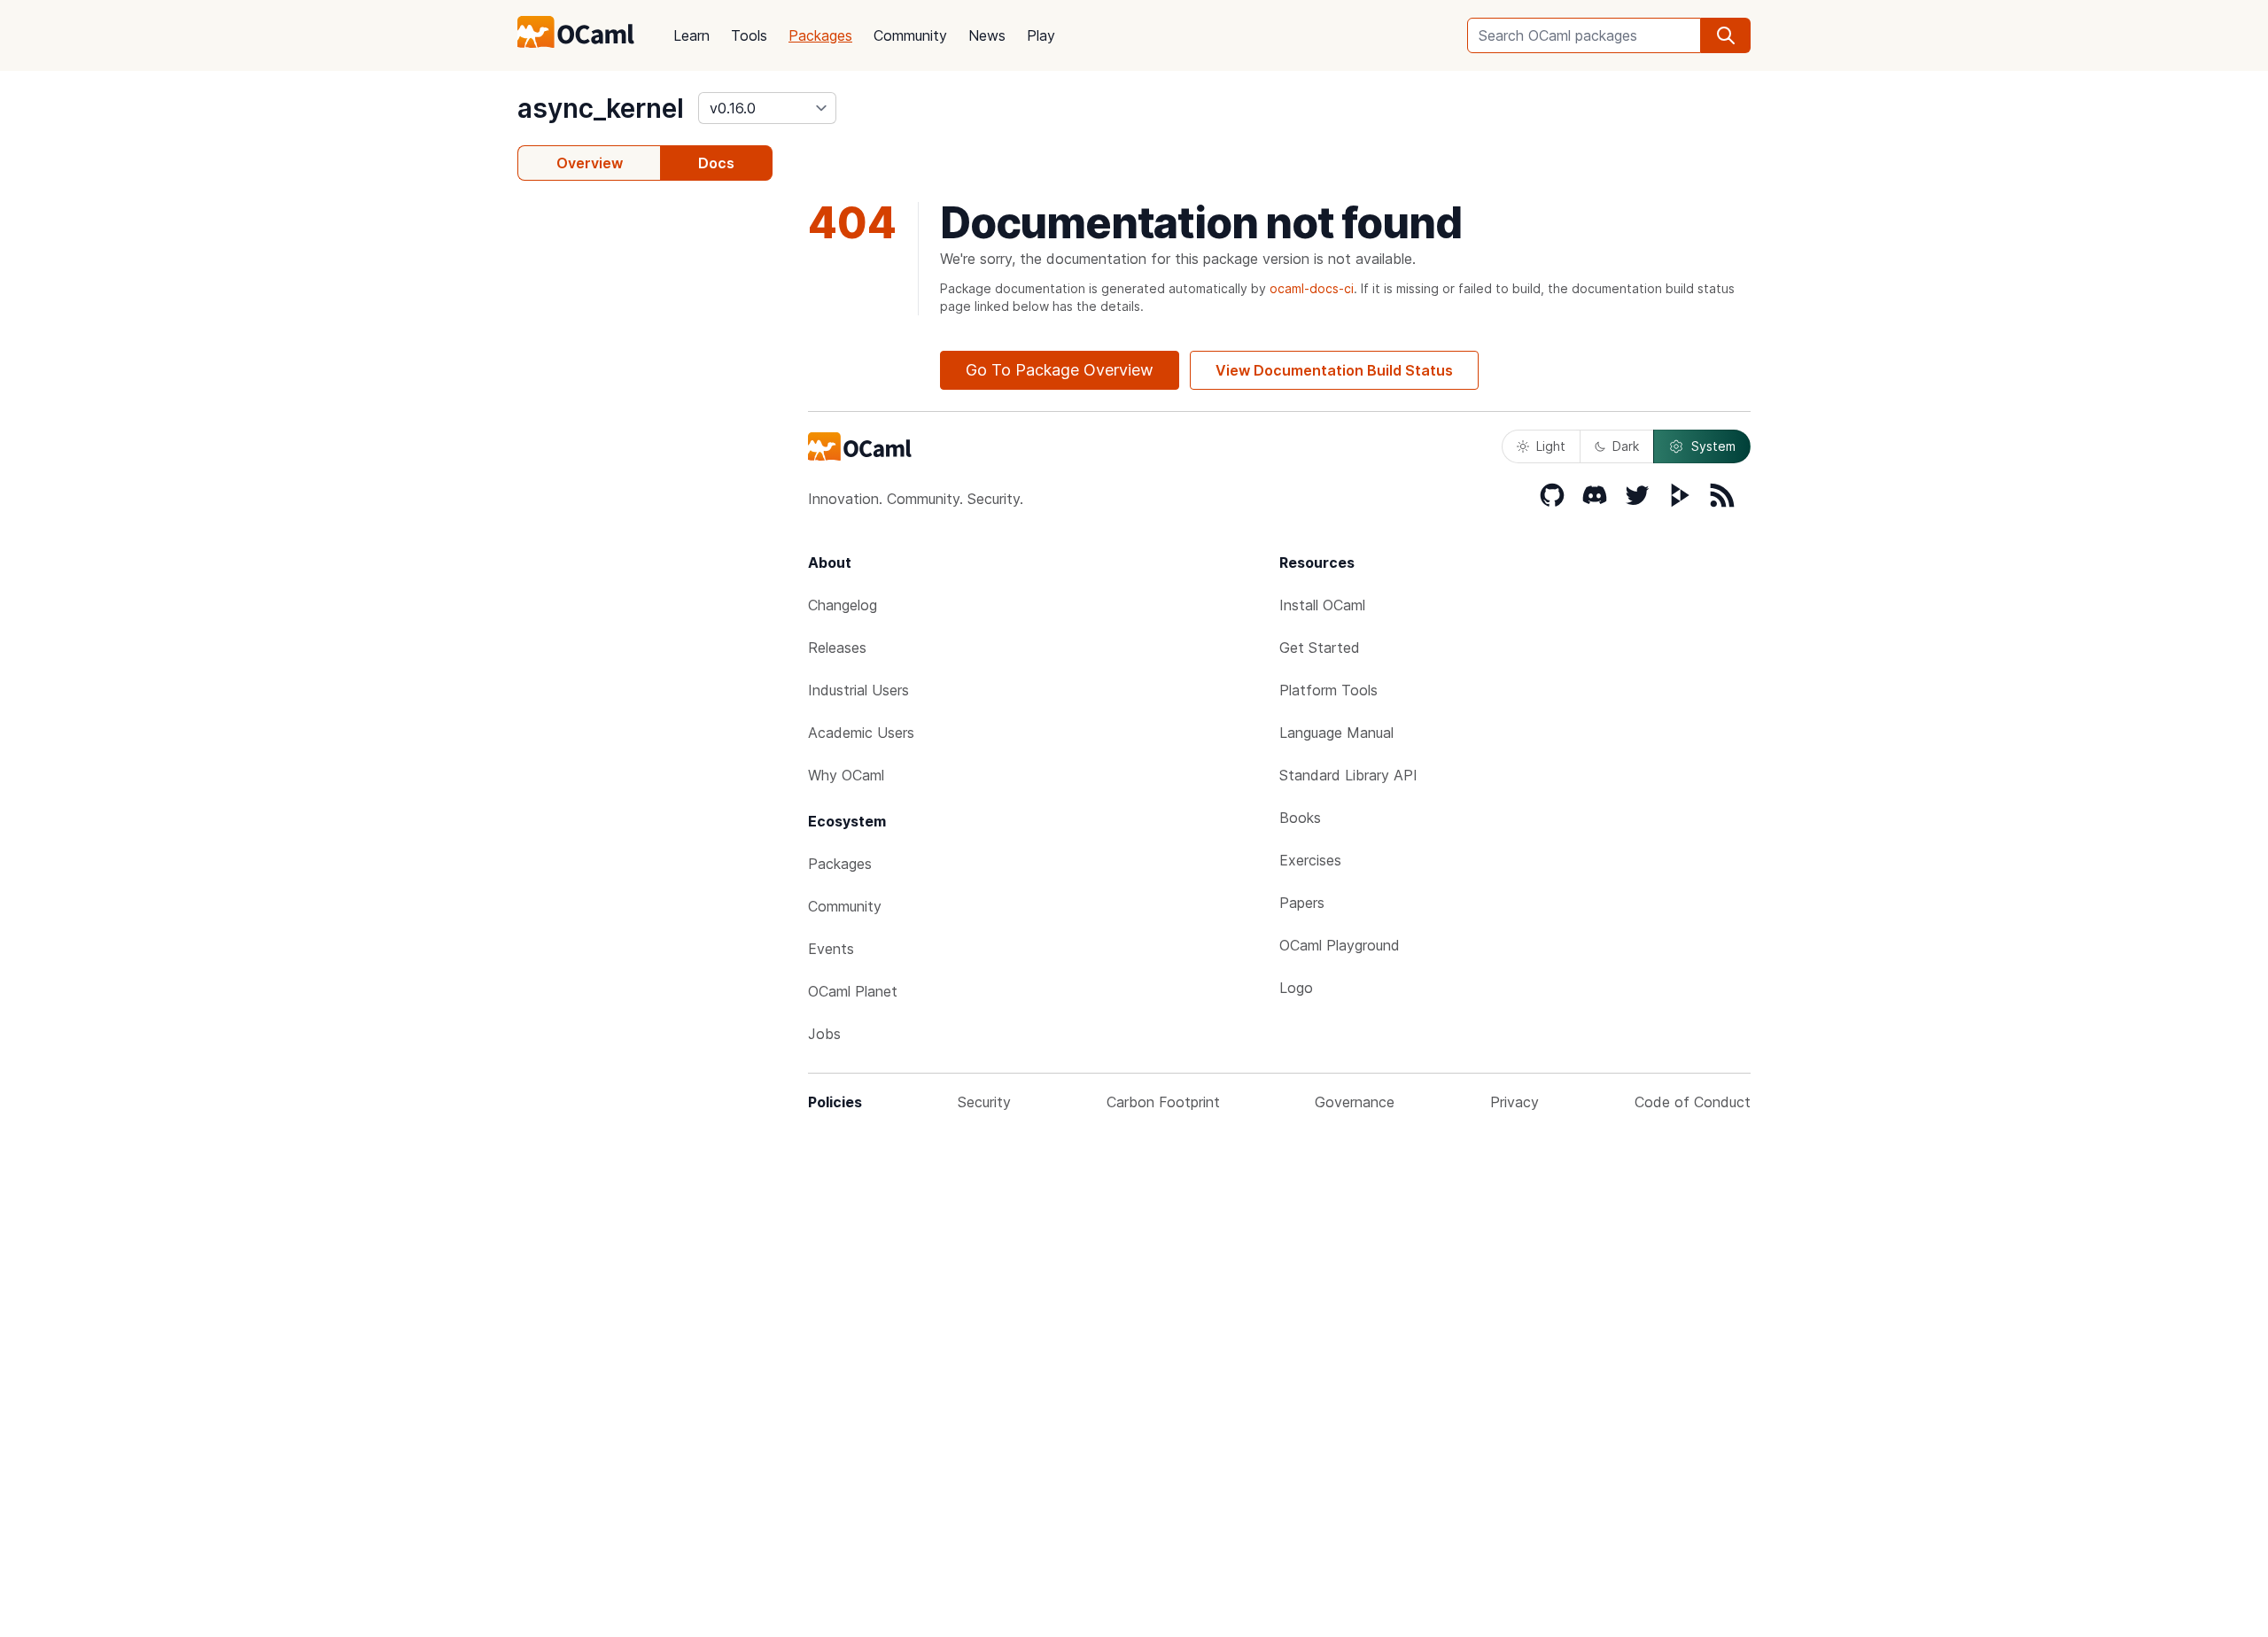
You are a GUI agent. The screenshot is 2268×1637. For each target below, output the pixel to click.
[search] (1726, 35)
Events (831, 949)
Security (984, 1102)
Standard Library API (1348, 775)
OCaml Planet (853, 991)
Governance (1355, 1102)
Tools (749, 35)
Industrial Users (858, 690)
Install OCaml (1322, 605)
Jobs (824, 1034)
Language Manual (1336, 733)
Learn (691, 35)
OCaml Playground (1340, 945)
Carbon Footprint (1163, 1102)
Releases (837, 648)
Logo (1296, 988)
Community (910, 35)
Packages (820, 35)
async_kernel (601, 108)
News (987, 35)
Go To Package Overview (1060, 370)
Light (1551, 446)
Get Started (1320, 648)
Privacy (1515, 1102)
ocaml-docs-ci (1312, 288)
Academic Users (861, 733)
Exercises (1310, 860)
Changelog (843, 605)
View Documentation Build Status (1334, 370)
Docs (716, 163)
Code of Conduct (1693, 1102)
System (1713, 446)
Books (1300, 818)
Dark (1626, 446)
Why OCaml (846, 775)
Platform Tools (1328, 690)
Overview (590, 163)
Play (1041, 35)
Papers (1302, 903)
